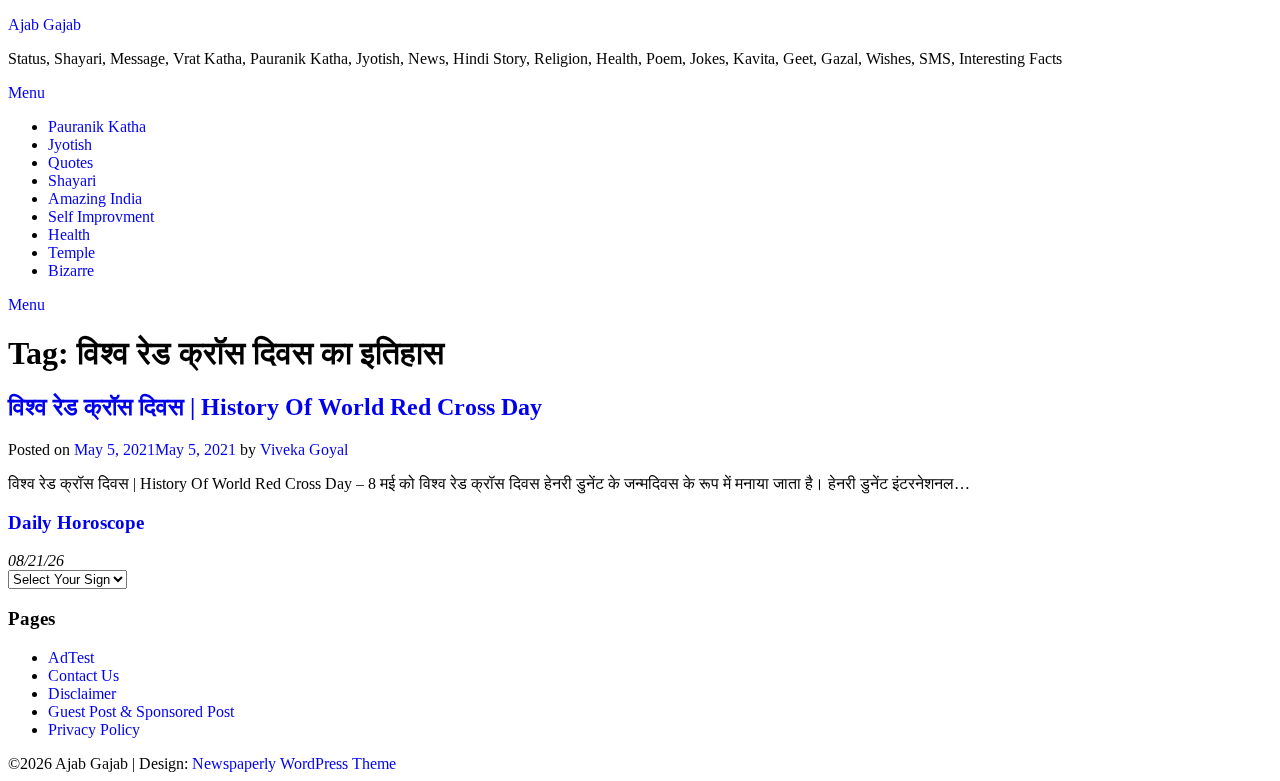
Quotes (70, 162)
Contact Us (83, 675)
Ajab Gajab (44, 24)
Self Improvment (101, 216)
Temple (71, 252)
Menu (26, 92)
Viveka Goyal (304, 449)
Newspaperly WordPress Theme (294, 763)
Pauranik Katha (97, 126)
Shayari (72, 180)
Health (69, 234)
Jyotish (70, 144)
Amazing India (95, 198)
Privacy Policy (94, 729)
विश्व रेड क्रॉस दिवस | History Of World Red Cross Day (275, 407)
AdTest (71, 657)
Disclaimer (82, 693)
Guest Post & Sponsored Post (141, 711)
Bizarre (71, 270)
